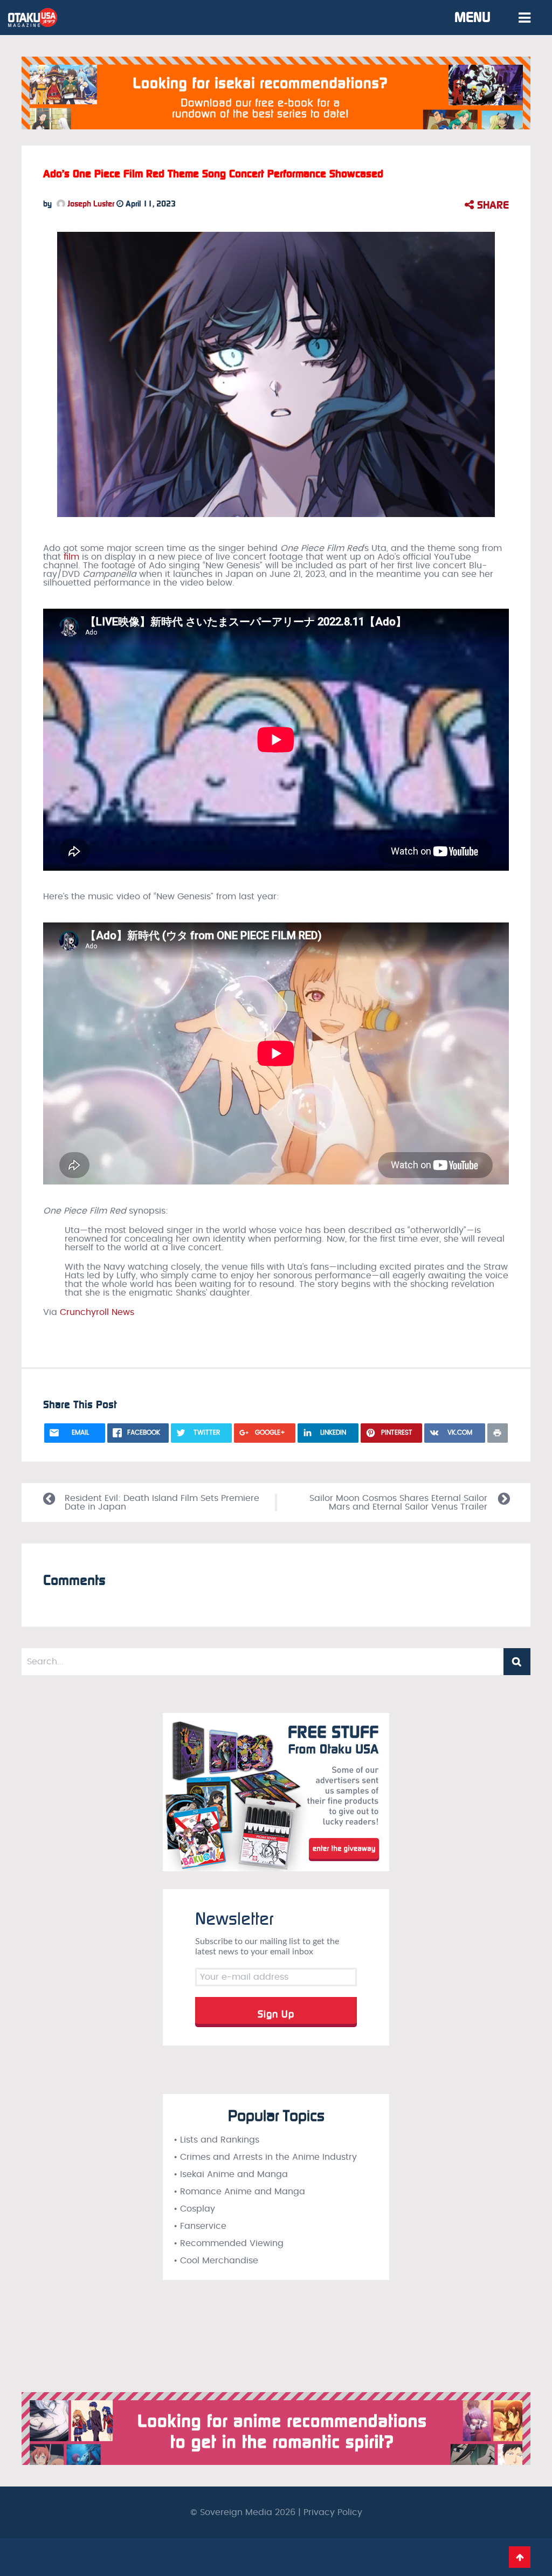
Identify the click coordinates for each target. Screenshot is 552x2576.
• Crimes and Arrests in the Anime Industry (265, 2157)
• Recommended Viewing (229, 2243)
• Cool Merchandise (216, 2261)
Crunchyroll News (97, 1312)
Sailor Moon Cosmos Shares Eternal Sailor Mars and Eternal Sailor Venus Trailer (398, 1503)
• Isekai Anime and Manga (231, 2174)
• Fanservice (200, 2226)
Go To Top (520, 2557)
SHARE (491, 205)
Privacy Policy (333, 2512)
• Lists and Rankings (216, 2140)
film (71, 557)
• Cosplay (194, 2209)
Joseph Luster (90, 204)
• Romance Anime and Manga (239, 2192)
